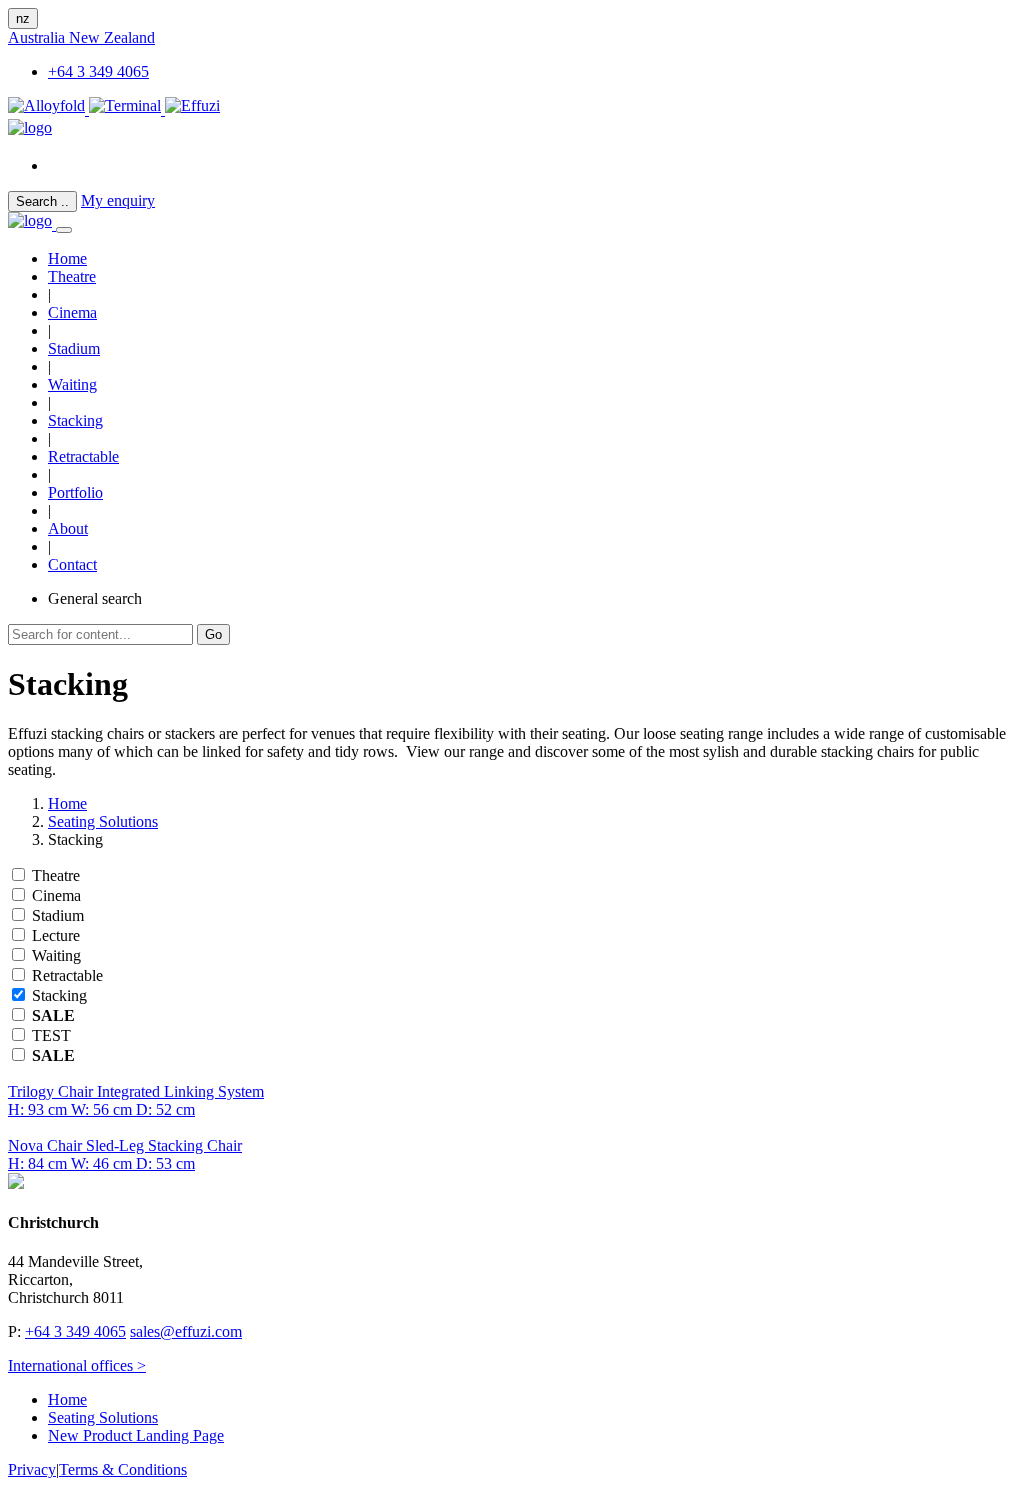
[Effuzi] (192, 109)
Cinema (72, 312)
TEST (51, 1035)
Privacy (32, 1469)
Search (42, 201)
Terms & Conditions (123, 1469)
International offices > (77, 1365)
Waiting (72, 384)
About (68, 528)
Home (67, 803)
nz (23, 18)
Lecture (56, 935)
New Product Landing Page (136, 1435)
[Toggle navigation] (64, 230)
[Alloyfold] (48, 109)
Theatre (72, 276)
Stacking (75, 420)
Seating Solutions (103, 821)
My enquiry (118, 200)
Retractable (83, 456)
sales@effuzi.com (186, 1331)
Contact (72, 564)
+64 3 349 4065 (98, 71)
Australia (38, 37)
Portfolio (75, 492)
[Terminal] (127, 109)
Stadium (74, 348)
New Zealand (112, 37)
